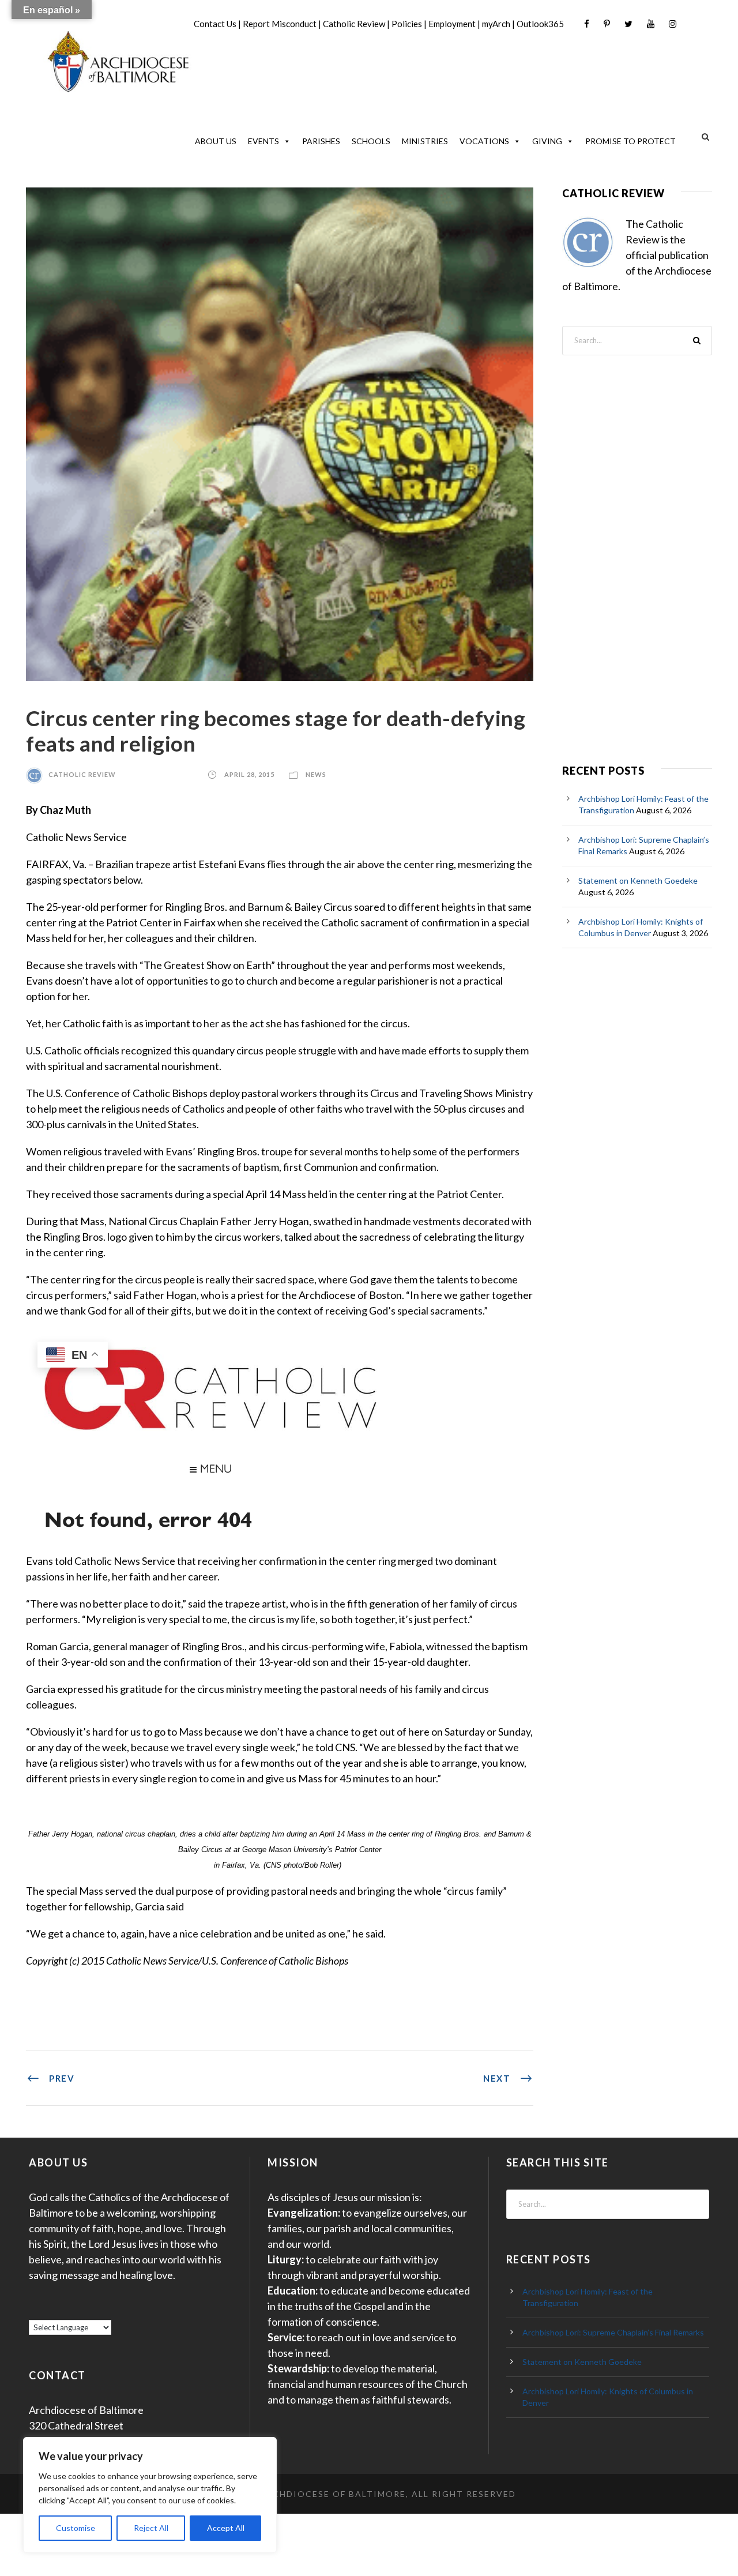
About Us (216, 141)
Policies (407, 24)
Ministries (425, 141)
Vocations (484, 141)
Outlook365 (540, 24)
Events (263, 141)
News (316, 774)
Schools (371, 141)
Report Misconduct (280, 24)
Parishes (321, 141)
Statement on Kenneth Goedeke (638, 880)
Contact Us (215, 24)
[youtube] (651, 24)
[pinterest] (607, 24)
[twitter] (628, 24)
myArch (496, 24)
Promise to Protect (630, 141)
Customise (76, 2528)
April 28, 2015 (249, 774)
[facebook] (587, 24)
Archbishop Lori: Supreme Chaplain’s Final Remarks (613, 2332)
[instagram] (673, 24)
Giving (547, 141)
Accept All (226, 2528)
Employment (452, 24)
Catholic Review (354, 24)
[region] (150, 2495)
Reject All (151, 2528)
